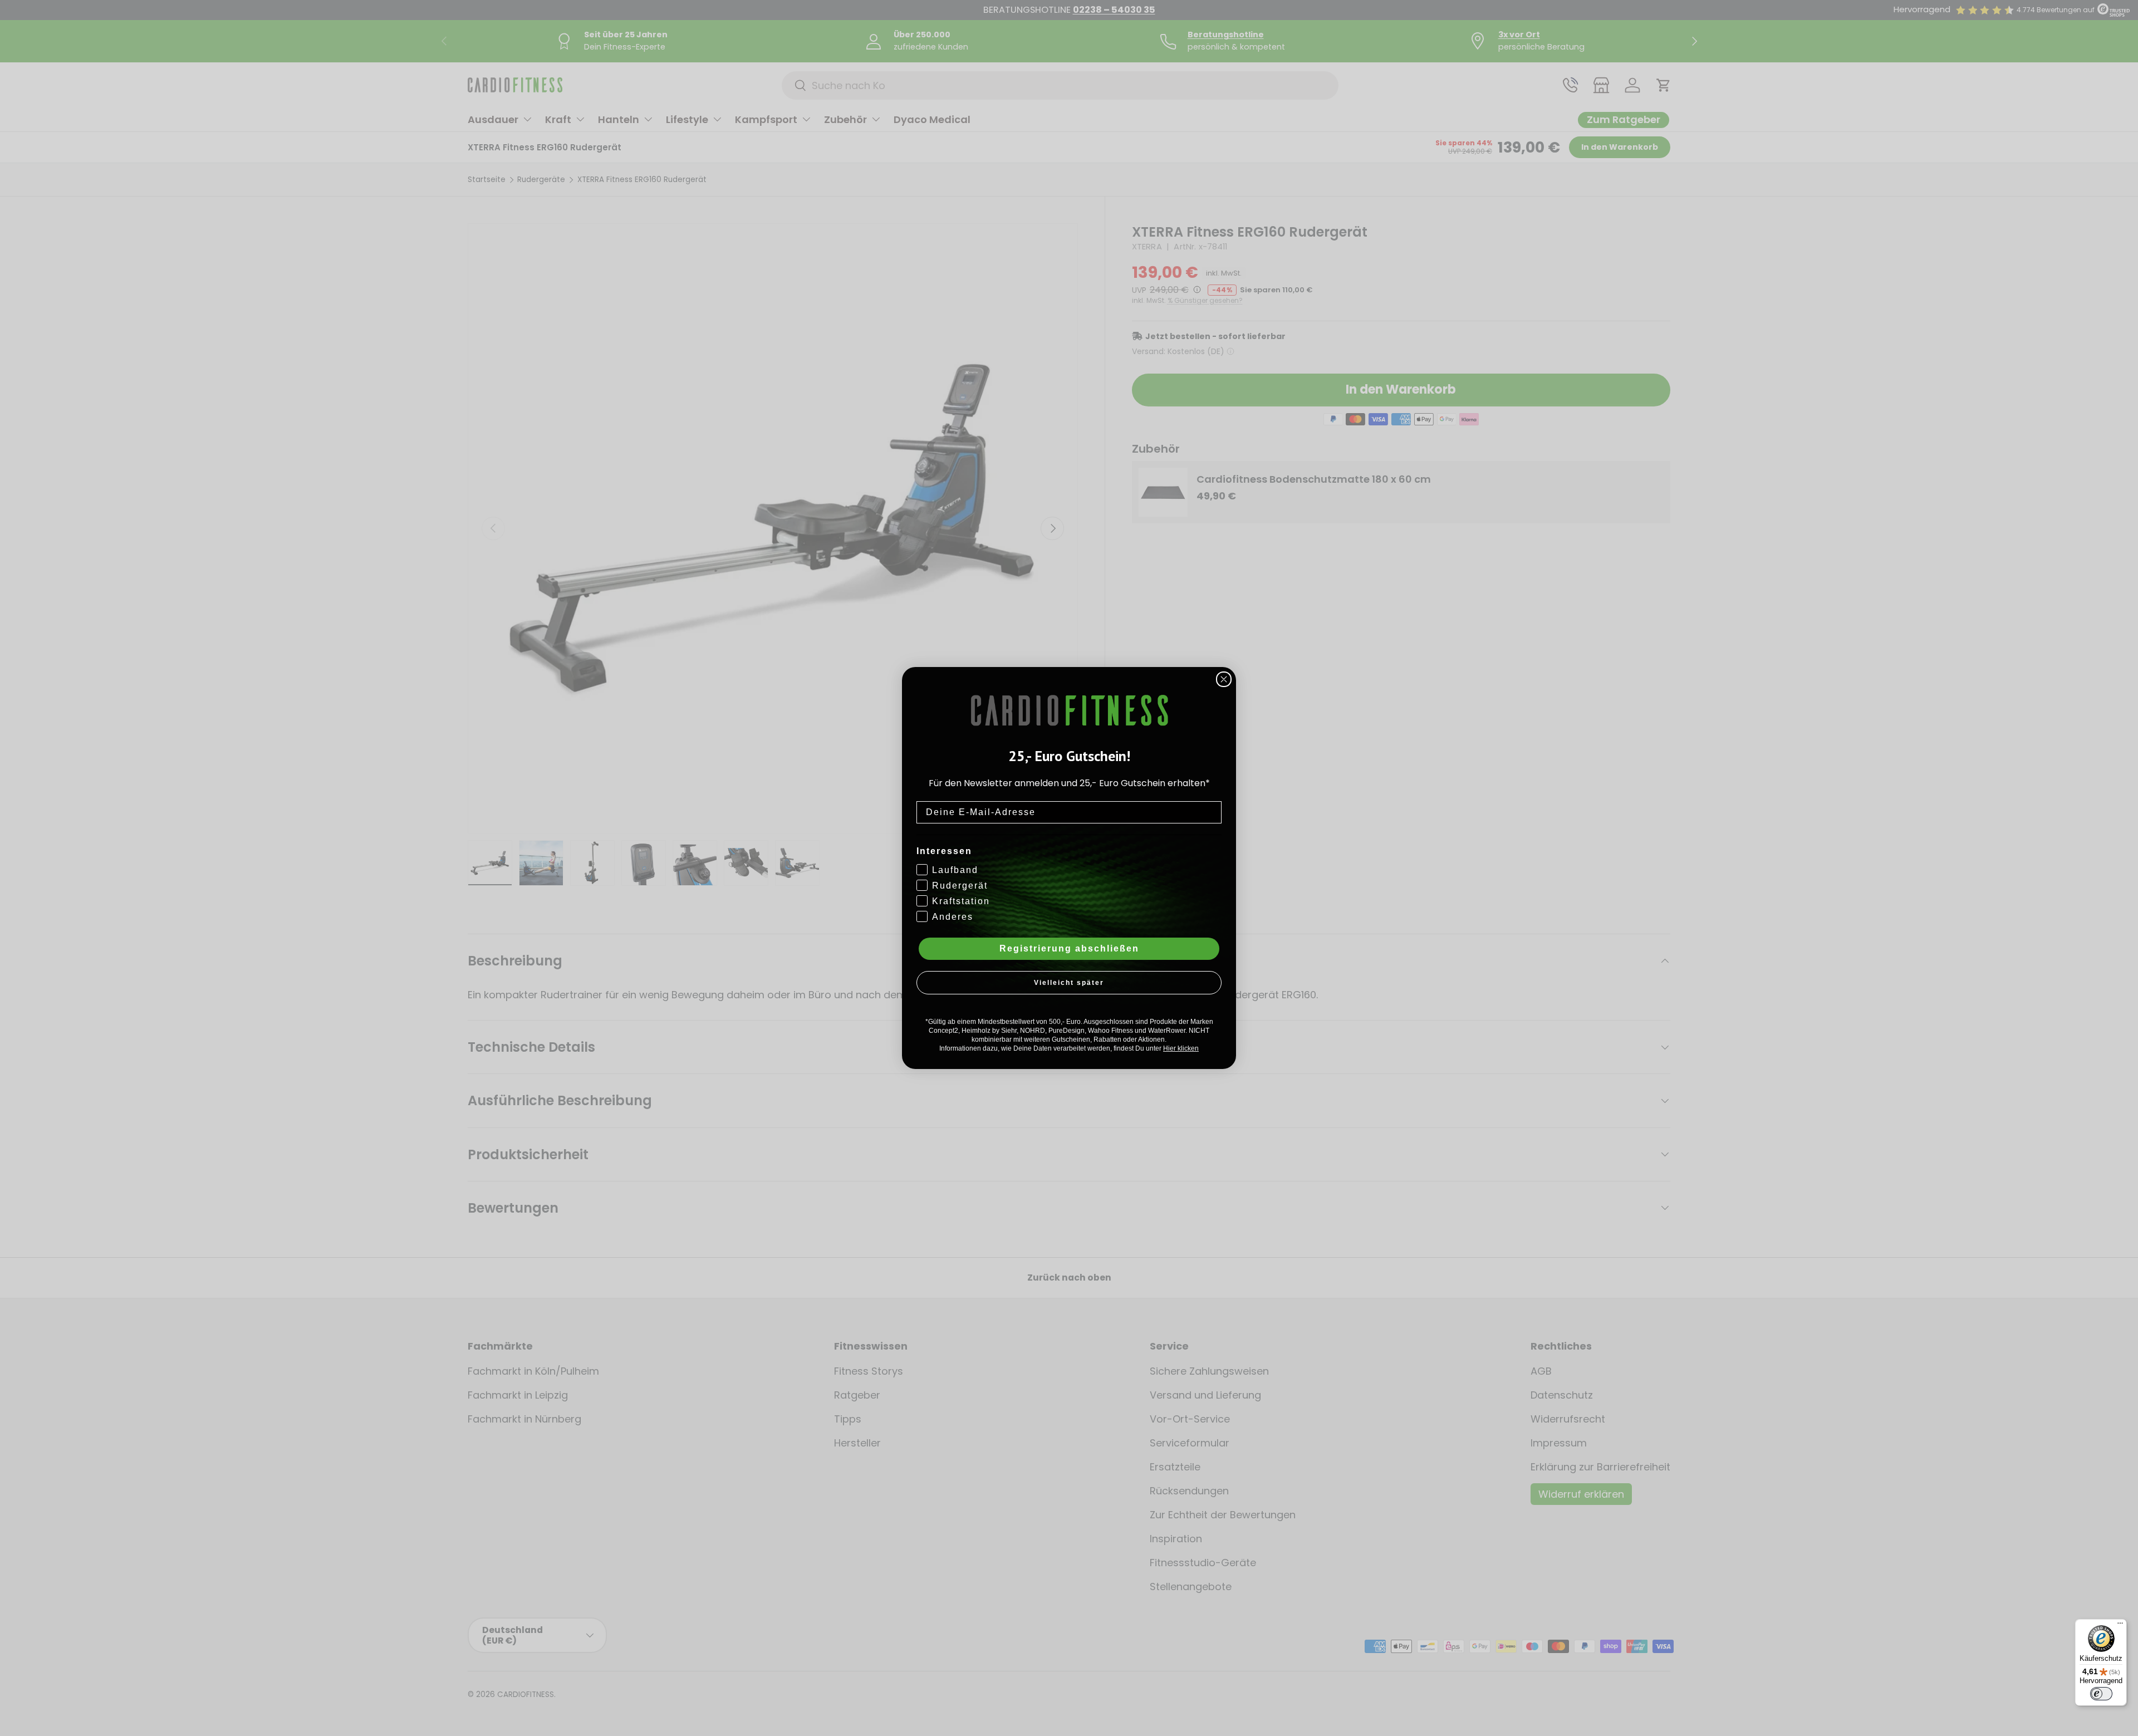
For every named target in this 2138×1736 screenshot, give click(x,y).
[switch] (2101, 1694)
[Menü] (2120, 1626)
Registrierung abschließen (1069, 948)
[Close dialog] (1224, 679)
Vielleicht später (1069, 983)
